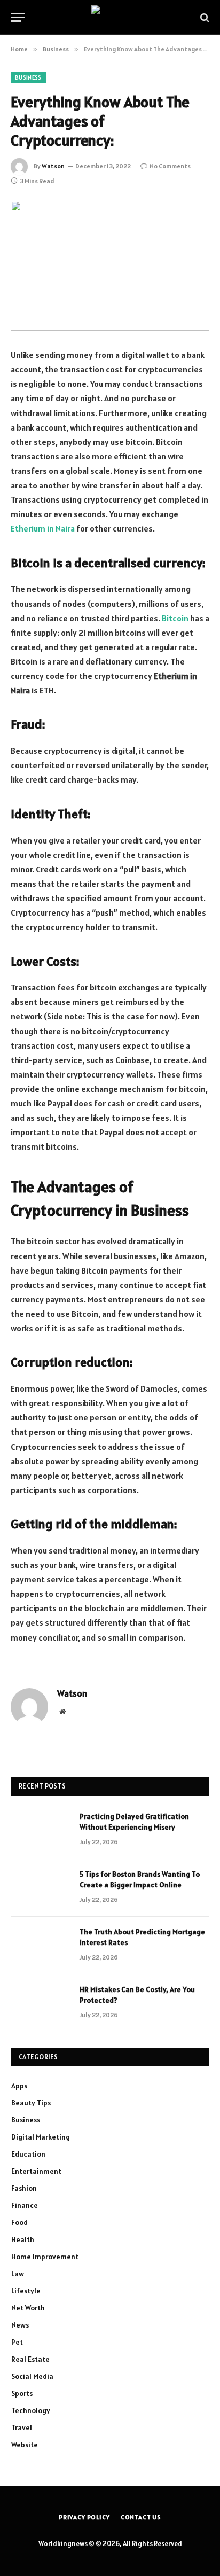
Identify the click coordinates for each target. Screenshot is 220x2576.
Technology (31, 2410)
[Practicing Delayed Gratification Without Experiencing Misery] (41, 1830)
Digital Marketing (41, 2137)
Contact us (141, 2517)
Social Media (32, 2376)
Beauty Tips (31, 2103)
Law (18, 2274)
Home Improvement (45, 2257)
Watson (53, 166)
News (20, 2325)
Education (28, 2154)
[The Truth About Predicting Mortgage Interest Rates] (41, 1946)
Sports (22, 2393)
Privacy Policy (84, 2517)
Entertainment (36, 2171)
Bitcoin (175, 618)
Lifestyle (26, 2291)
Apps (19, 2086)
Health (23, 2239)
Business (28, 77)
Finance (25, 2205)
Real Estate (30, 2359)
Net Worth (28, 2308)
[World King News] (110, 17)
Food (19, 2222)
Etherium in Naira (43, 528)
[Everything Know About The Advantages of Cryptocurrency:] (110, 266)
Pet (17, 2342)
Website (25, 2445)
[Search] (204, 17)
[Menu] (18, 17)
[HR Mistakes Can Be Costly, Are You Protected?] (41, 2003)
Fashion (24, 2188)
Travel (22, 2427)
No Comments (170, 166)
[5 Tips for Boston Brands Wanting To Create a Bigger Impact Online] (41, 1888)
